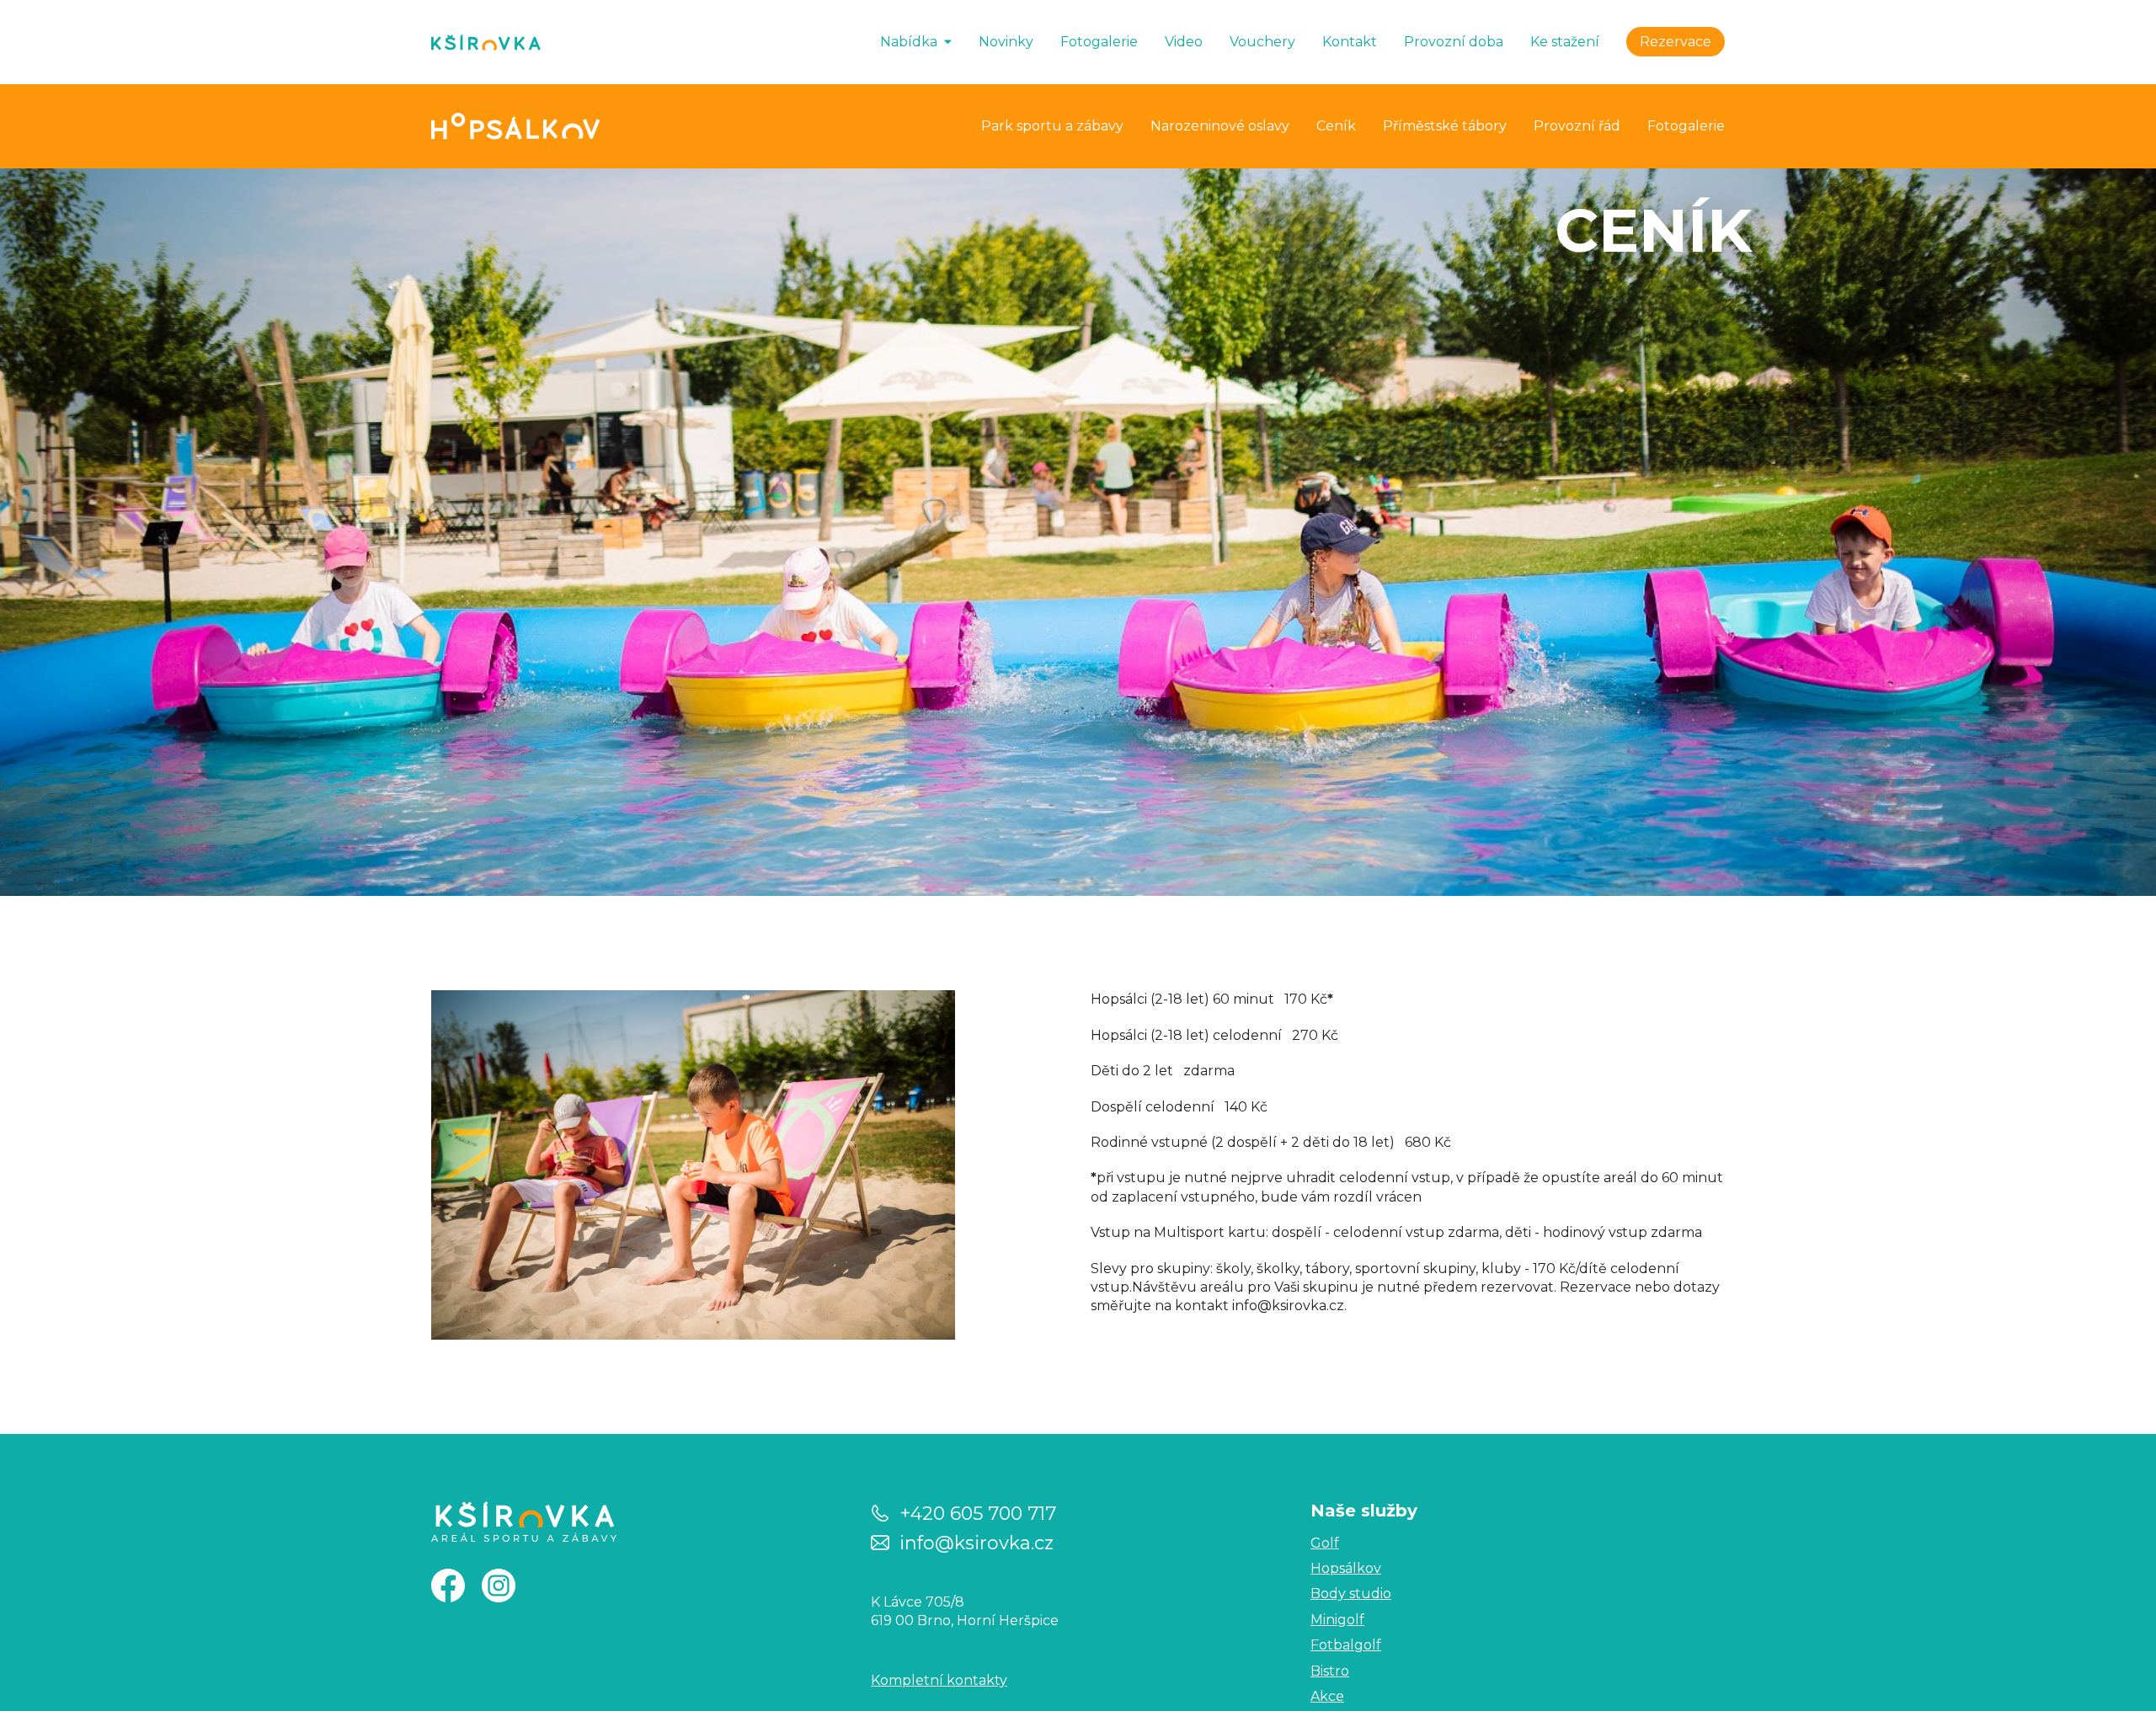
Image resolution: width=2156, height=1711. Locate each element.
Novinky (1006, 42)
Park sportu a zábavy (1052, 126)
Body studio (1351, 1594)
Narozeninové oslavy (1220, 126)
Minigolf (1337, 1620)
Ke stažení (1565, 42)
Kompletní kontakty (939, 1680)
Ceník (1336, 126)
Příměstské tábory (1445, 126)
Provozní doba (1454, 42)
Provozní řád (1577, 126)
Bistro (1330, 1671)
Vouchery (1262, 42)
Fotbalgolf (1346, 1645)
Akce (1327, 1696)
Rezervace (1676, 42)
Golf (1325, 1543)
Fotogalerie (1099, 42)
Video (1184, 42)
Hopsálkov (1346, 1568)
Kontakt (1350, 42)
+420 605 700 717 (978, 1513)
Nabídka (909, 42)
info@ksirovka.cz (977, 1542)
